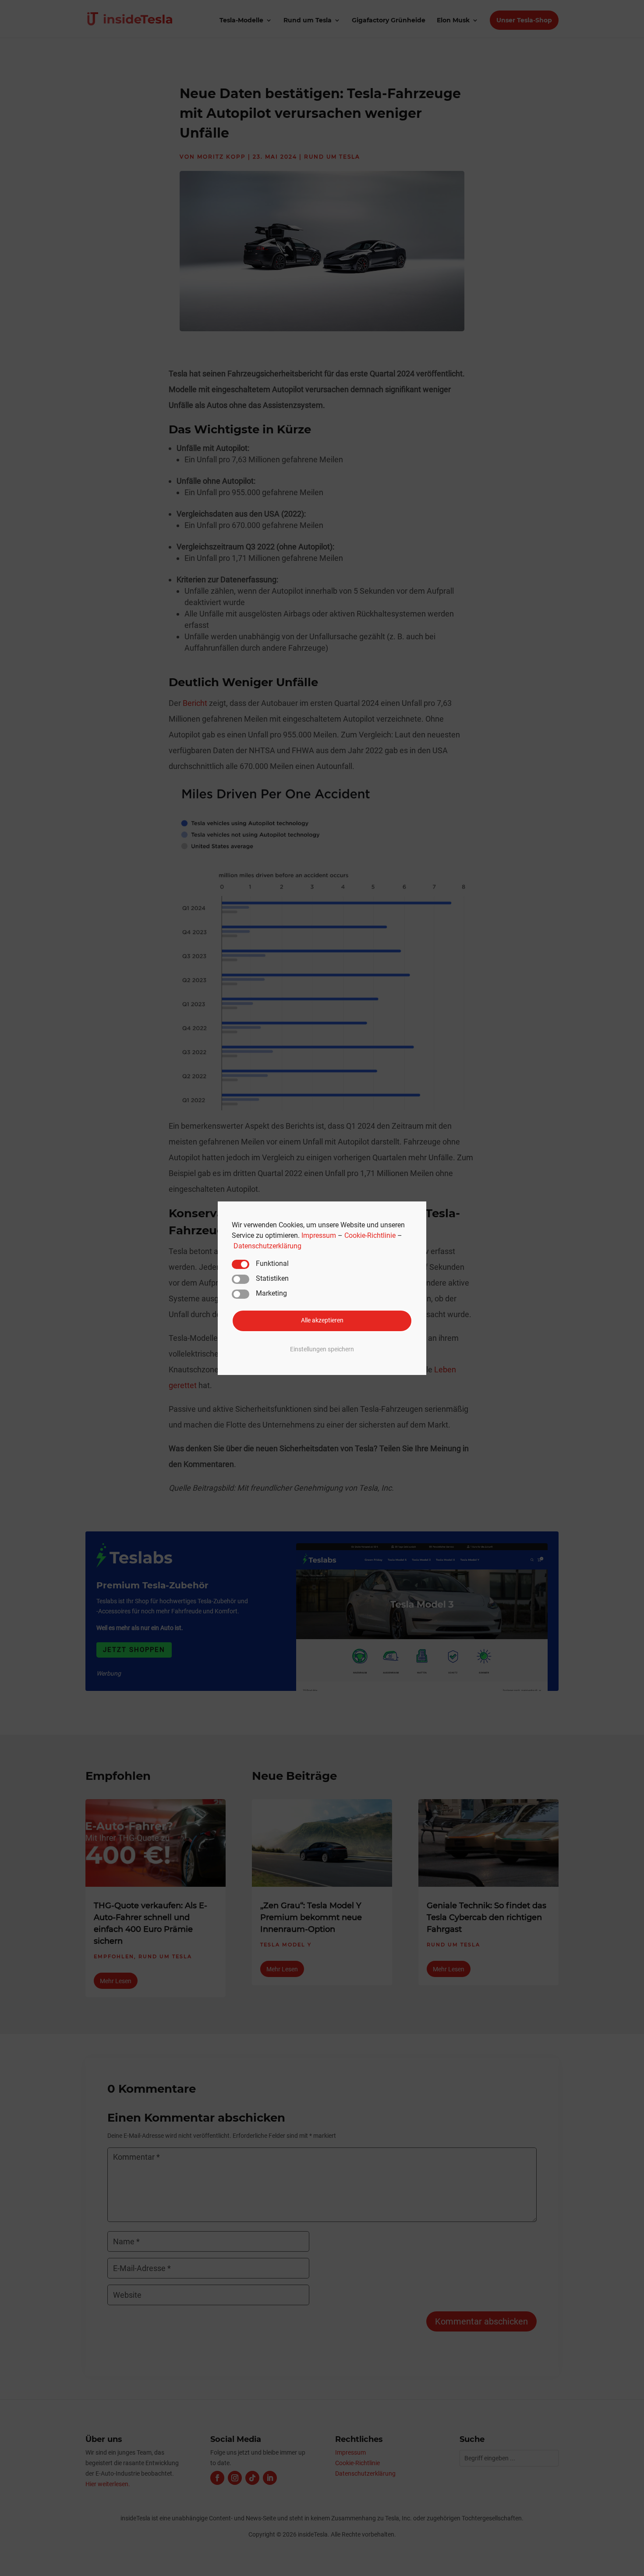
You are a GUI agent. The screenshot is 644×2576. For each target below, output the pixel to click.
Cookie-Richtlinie (370, 1235)
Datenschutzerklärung (267, 1245)
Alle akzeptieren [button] (322, 1320)
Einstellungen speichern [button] (322, 1349)
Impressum (319, 1235)
